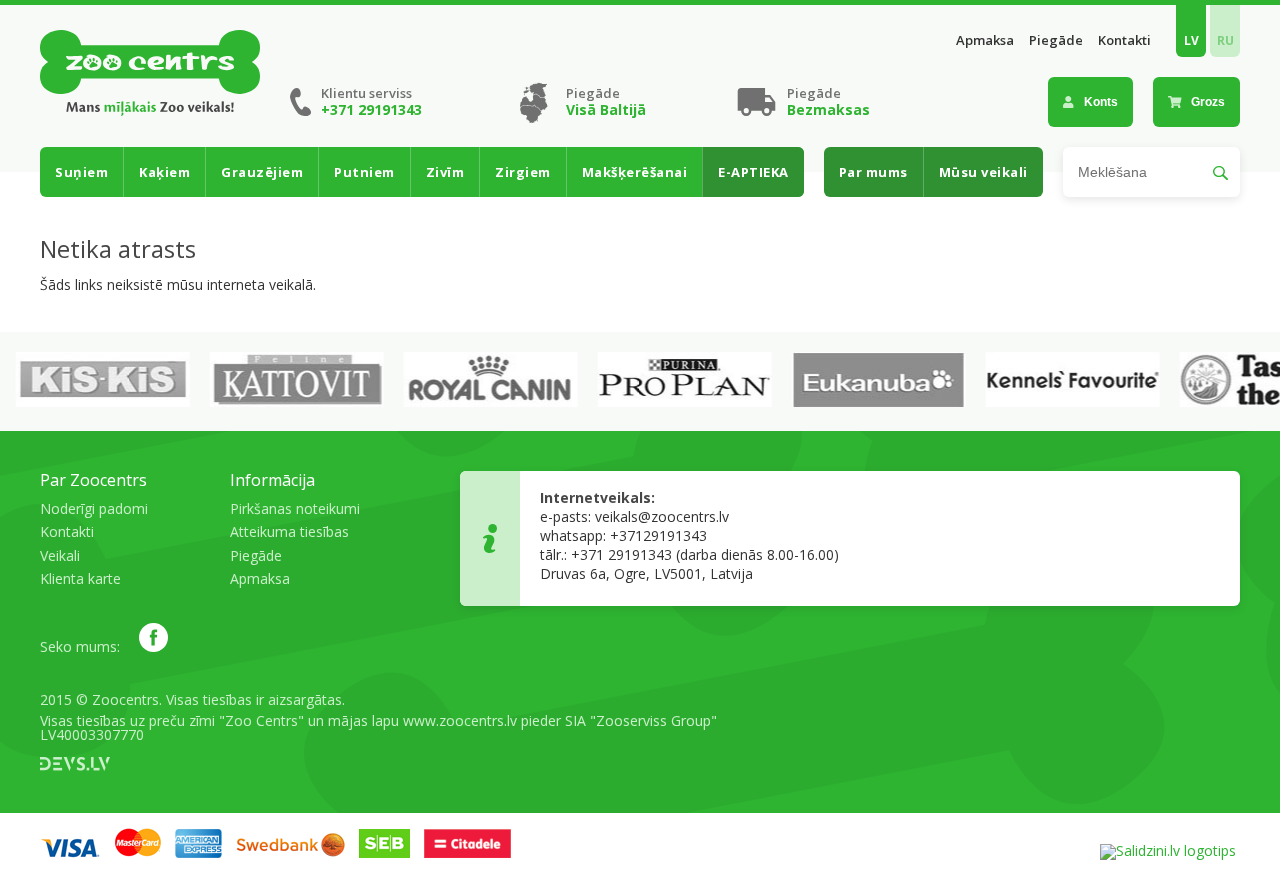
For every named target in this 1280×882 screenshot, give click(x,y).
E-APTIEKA (753, 172)
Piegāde (1056, 40)
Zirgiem (523, 172)
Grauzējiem (262, 172)
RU (1225, 40)
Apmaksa (985, 40)
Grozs (1208, 102)
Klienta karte (80, 578)
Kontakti (1124, 40)
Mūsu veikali (983, 172)
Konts (1101, 102)
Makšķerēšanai (635, 172)
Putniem (364, 172)
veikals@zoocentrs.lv (662, 516)
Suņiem (81, 172)
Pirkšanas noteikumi (295, 508)
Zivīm (445, 172)
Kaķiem (164, 172)
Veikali (60, 555)
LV (1191, 40)
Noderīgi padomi (94, 508)
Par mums (873, 172)
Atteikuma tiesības (289, 531)
